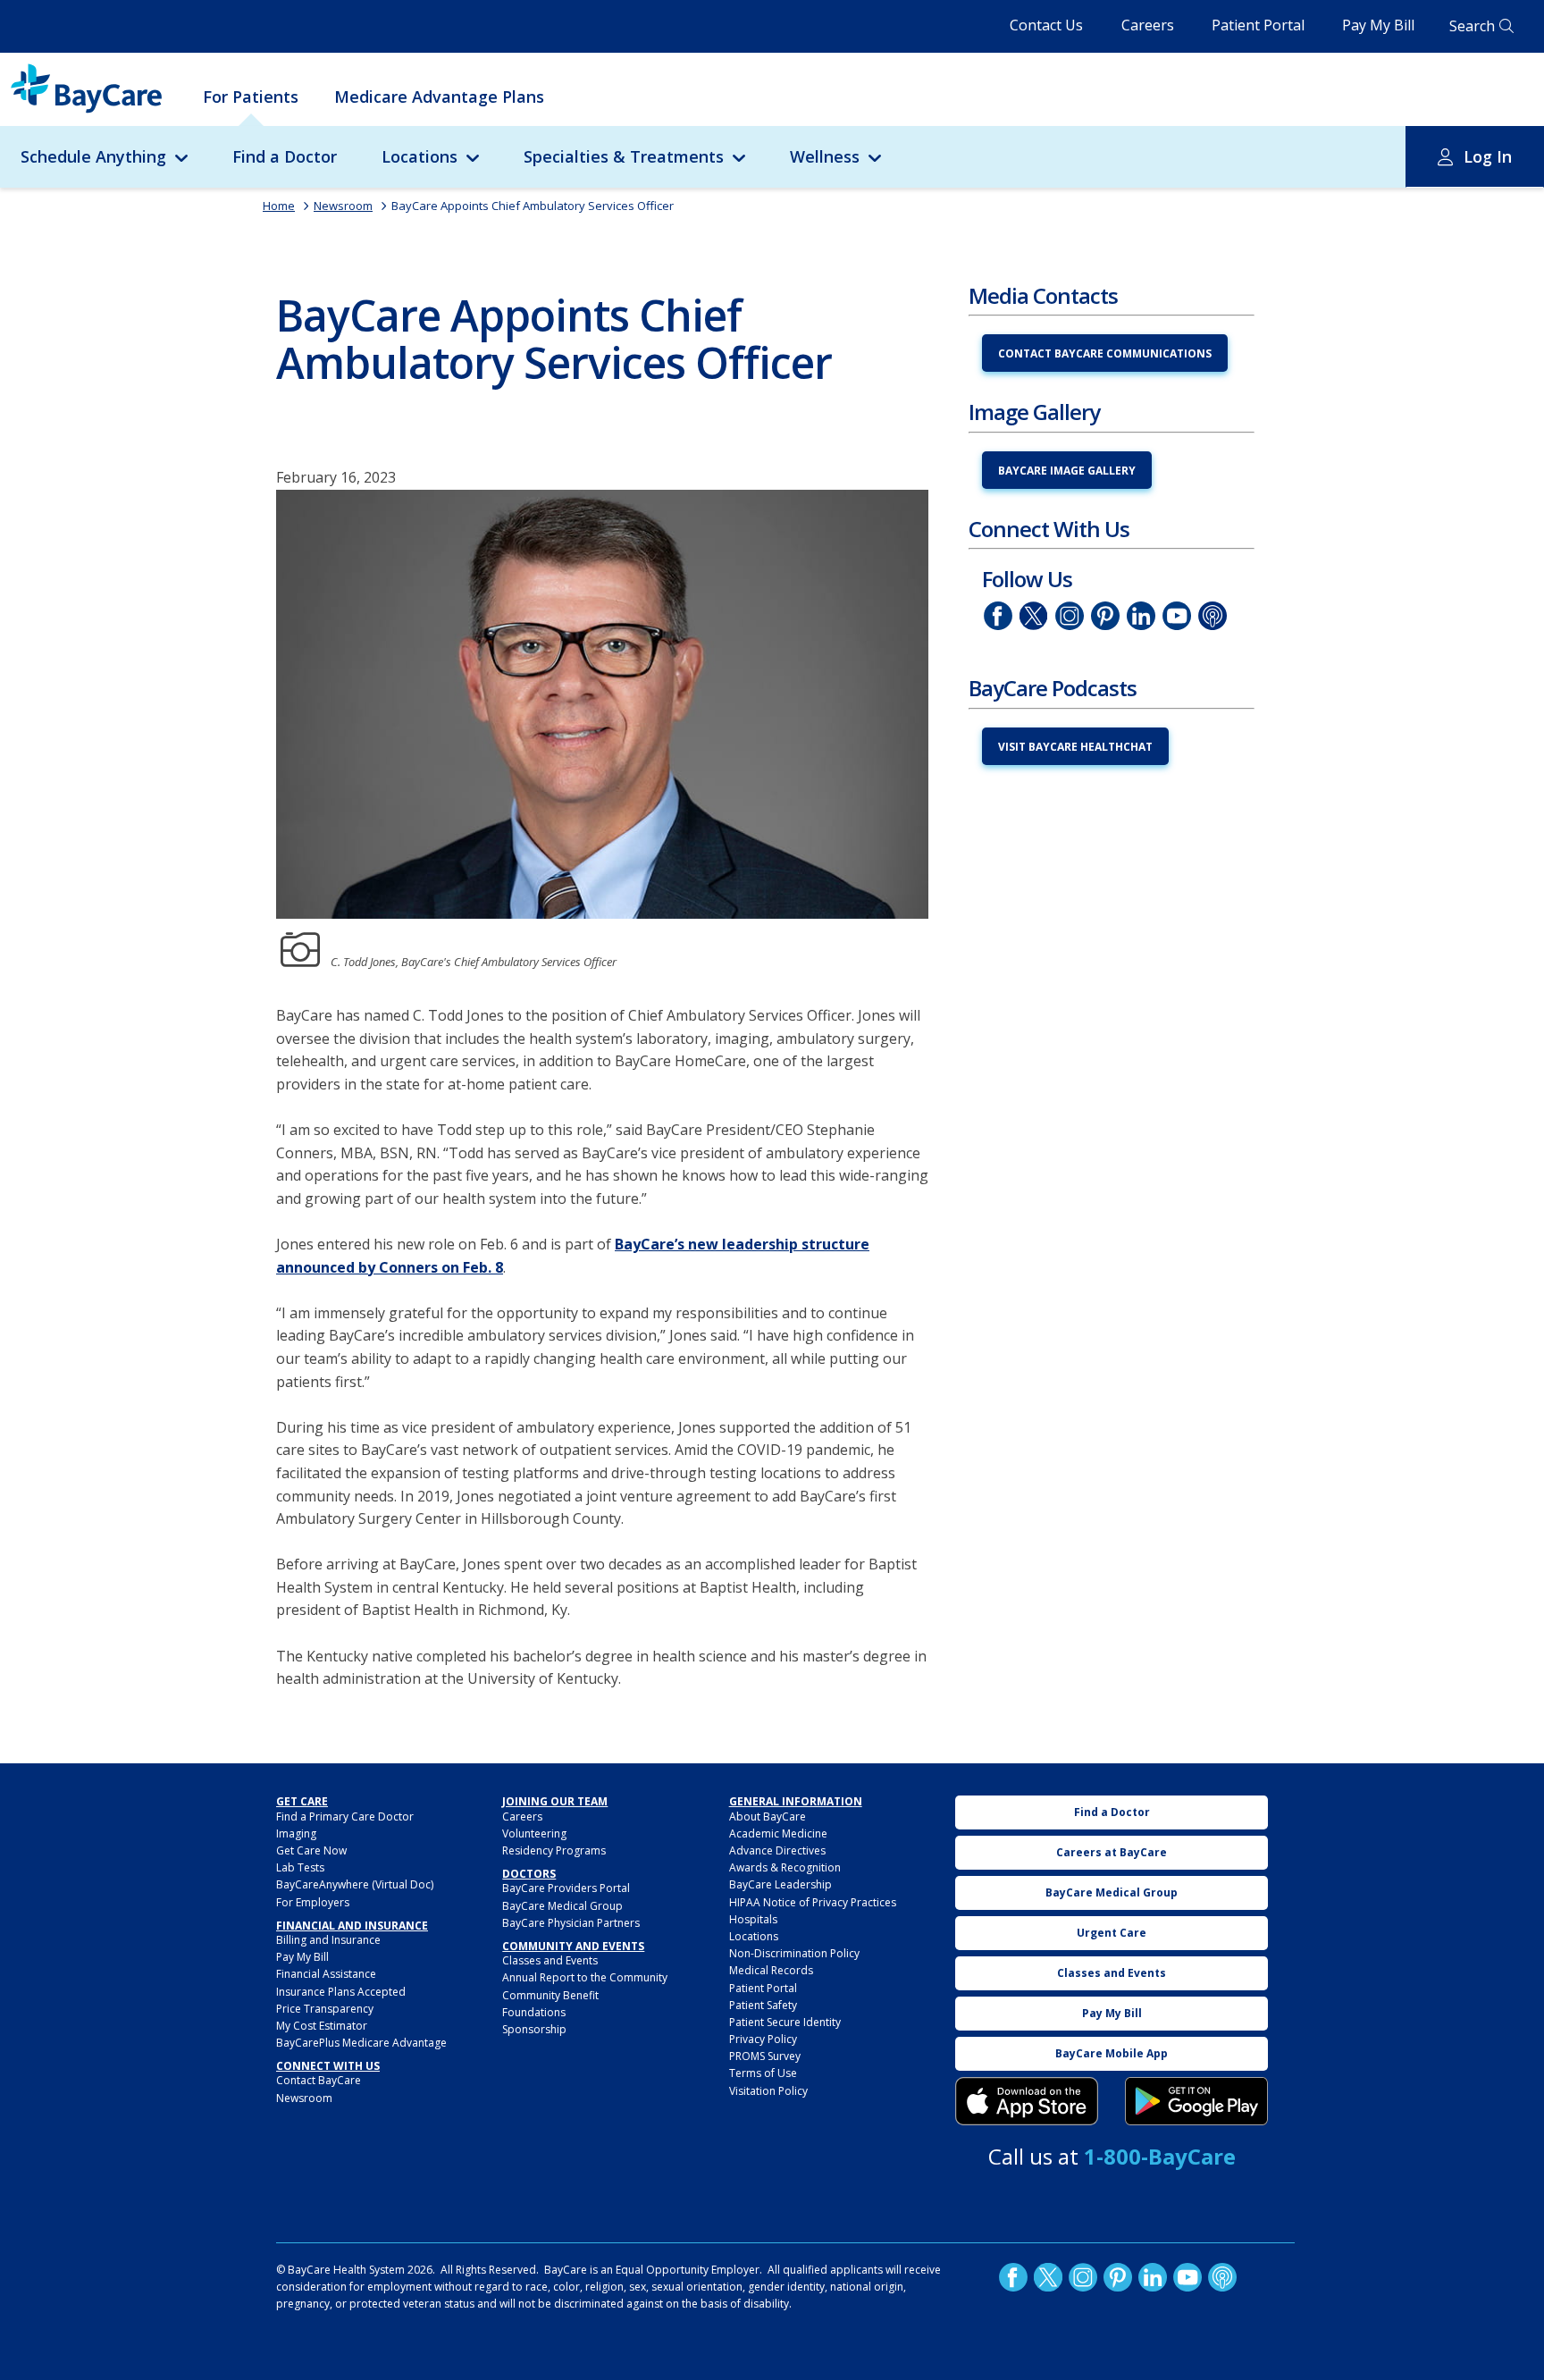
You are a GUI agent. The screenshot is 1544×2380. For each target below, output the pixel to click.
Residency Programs (554, 1850)
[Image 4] (1196, 2101)
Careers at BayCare (1112, 1852)
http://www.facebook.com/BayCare (998, 616)
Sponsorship (534, 2029)
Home (279, 206)
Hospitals (753, 1919)
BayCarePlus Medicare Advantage (361, 2043)
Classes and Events (550, 1960)
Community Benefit (550, 1995)
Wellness (825, 156)
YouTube (1177, 616)
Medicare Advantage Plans (439, 97)
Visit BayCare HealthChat (1075, 747)
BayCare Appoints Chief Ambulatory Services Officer (533, 206)
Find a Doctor (285, 156)
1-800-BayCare (1160, 2156)
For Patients (251, 97)
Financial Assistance (326, 1974)
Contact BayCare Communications (1105, 353)
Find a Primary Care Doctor (345, 1817)
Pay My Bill (1378, 25)
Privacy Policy (763, 2039)
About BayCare (768, 1817)
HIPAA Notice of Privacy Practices (813, 1902)
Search (1472, 26)
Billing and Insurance (328, 1940)
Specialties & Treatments (624, 156)
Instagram (1070, 616)
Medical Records (771, 1970)
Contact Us (1046, 25)
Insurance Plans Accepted (341, 1992)
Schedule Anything (93, 156)
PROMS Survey (765, 2056)
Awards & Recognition (785, 1867)
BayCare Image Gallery (1067, 471)
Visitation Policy (768, 2091)
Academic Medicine (778, 1833)
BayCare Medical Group (562, 1906)
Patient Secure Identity (785, 2022)
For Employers (313, 1902)
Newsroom (343, 206)
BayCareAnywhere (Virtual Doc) (355, 1884)
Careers (1148, 25)
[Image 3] (1027, 2101)
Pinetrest (1105, 616)
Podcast (1213, 616)
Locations (420, 156)
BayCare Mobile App (1112, 2053)
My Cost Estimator (322, 2026)
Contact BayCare (319, 2080)
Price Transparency (325, 2009)
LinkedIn (1141, 616)
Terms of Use (763, 2073)
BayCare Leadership (780, 1884)
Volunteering (534, 1833)
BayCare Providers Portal (566, 1888)
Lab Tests (300, 1867)
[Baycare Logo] (86, 88)
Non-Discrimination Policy (794, 1953)
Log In (1488, 156)
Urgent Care (1112, 1933)
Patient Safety (763, 2005)
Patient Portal (1258, 25)
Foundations (534, 2012)
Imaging (296, 1833)
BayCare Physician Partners (571, 1923)
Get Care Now (311, 1850)
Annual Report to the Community (585, 1977)
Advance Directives (777, 1850)
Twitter (1034, 616)
